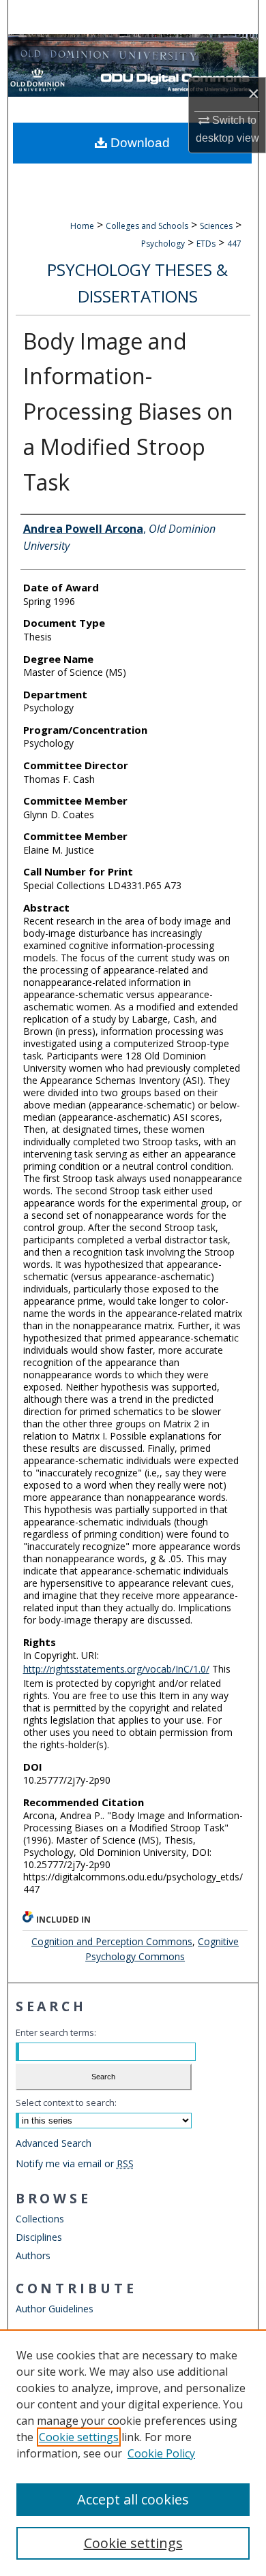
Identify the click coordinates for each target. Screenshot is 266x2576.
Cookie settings (79, 2437)
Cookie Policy (161, 2453)
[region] (133, 2453)
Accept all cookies (133, 2499)
